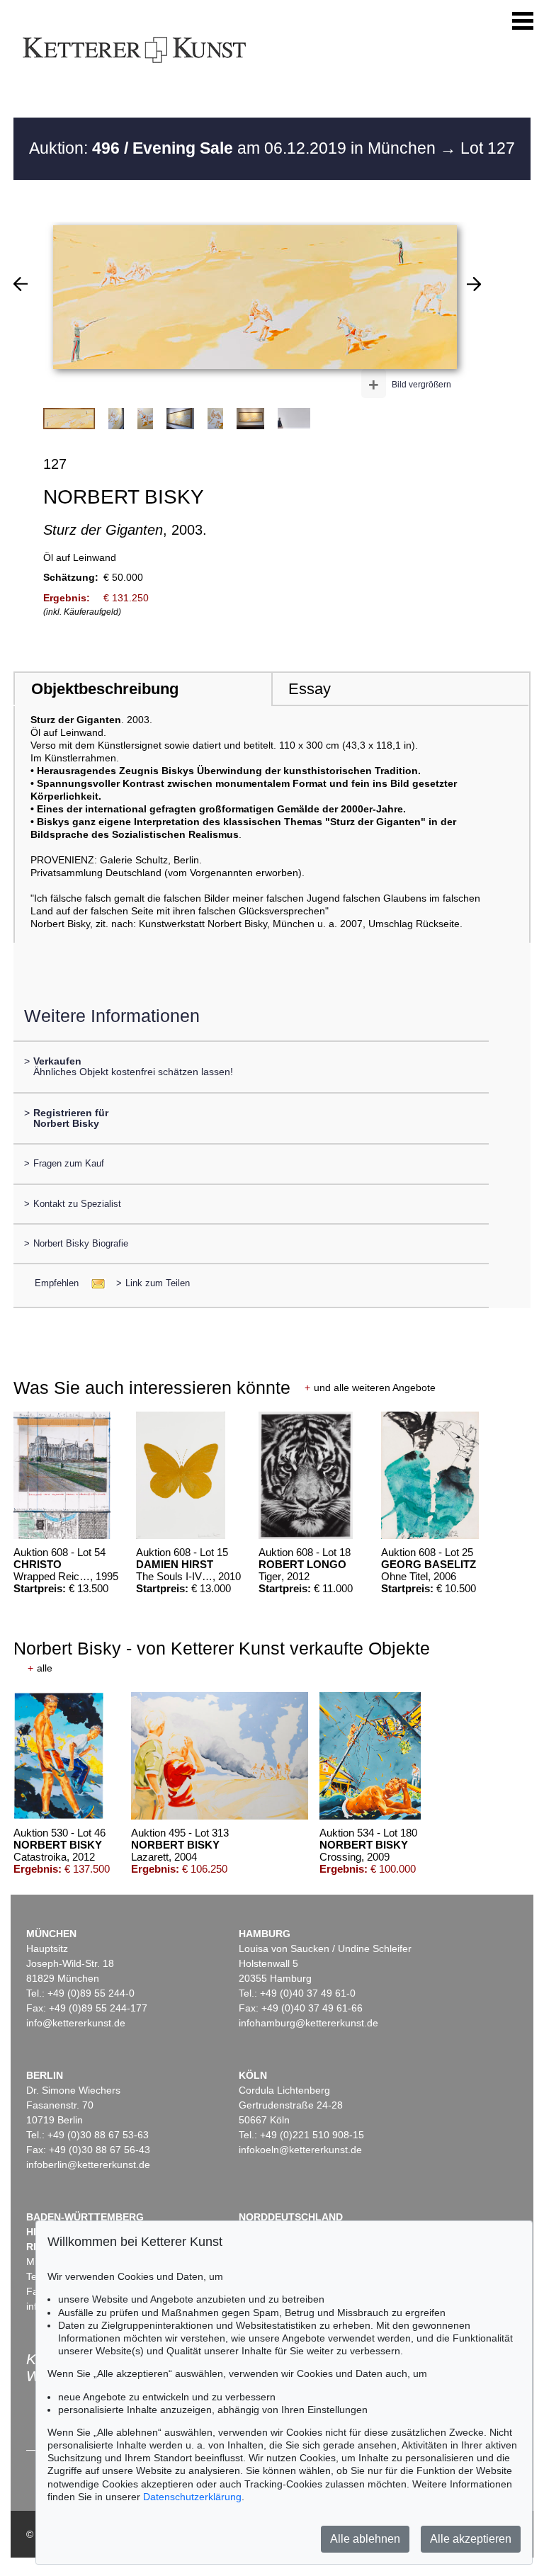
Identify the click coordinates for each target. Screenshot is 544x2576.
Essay (310, 689)
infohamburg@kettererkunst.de (308, 2023)
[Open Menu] (523, 21)
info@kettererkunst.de (76, 2023)
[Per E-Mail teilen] (94, 1283)
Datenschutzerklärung (192, 2497)
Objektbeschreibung (105, 689)
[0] (21, 284)
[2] (474, 284)
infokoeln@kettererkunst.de (300, 2150)
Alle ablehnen (365, 2539)
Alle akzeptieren (471, 2539)
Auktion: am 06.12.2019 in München (234, 148)
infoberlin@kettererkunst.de (88, 2164)
